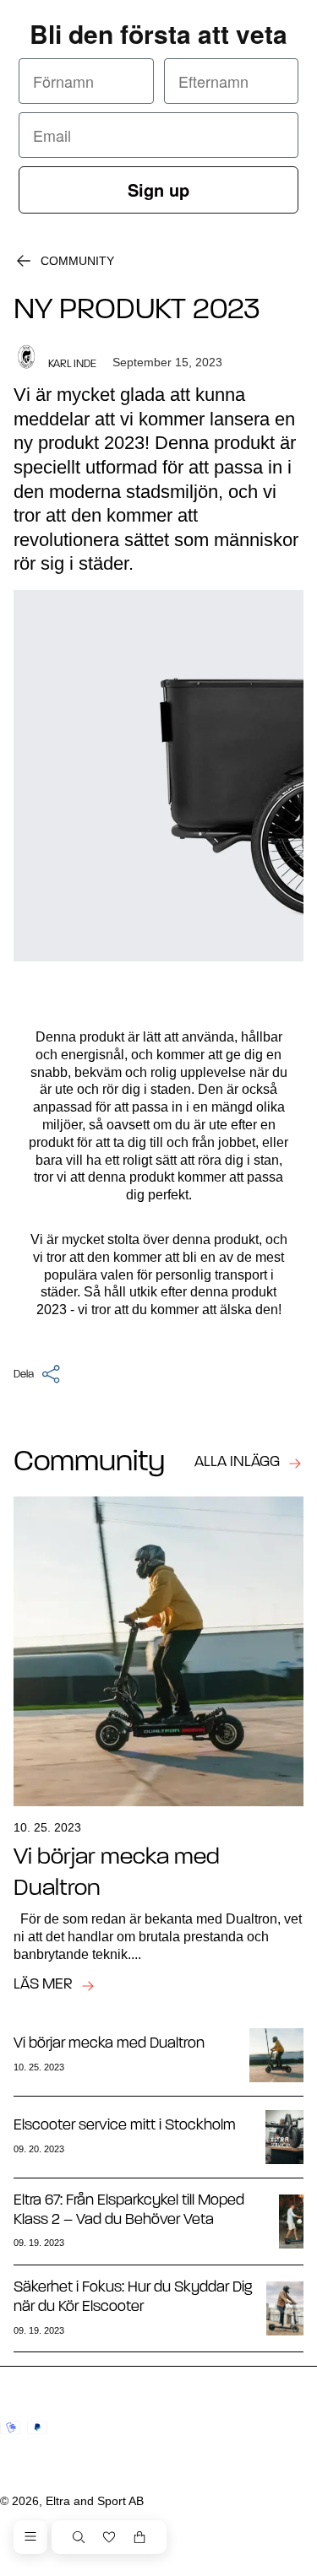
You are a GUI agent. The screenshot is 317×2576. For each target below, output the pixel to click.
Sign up (158, 189)
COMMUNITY (77, 261)
